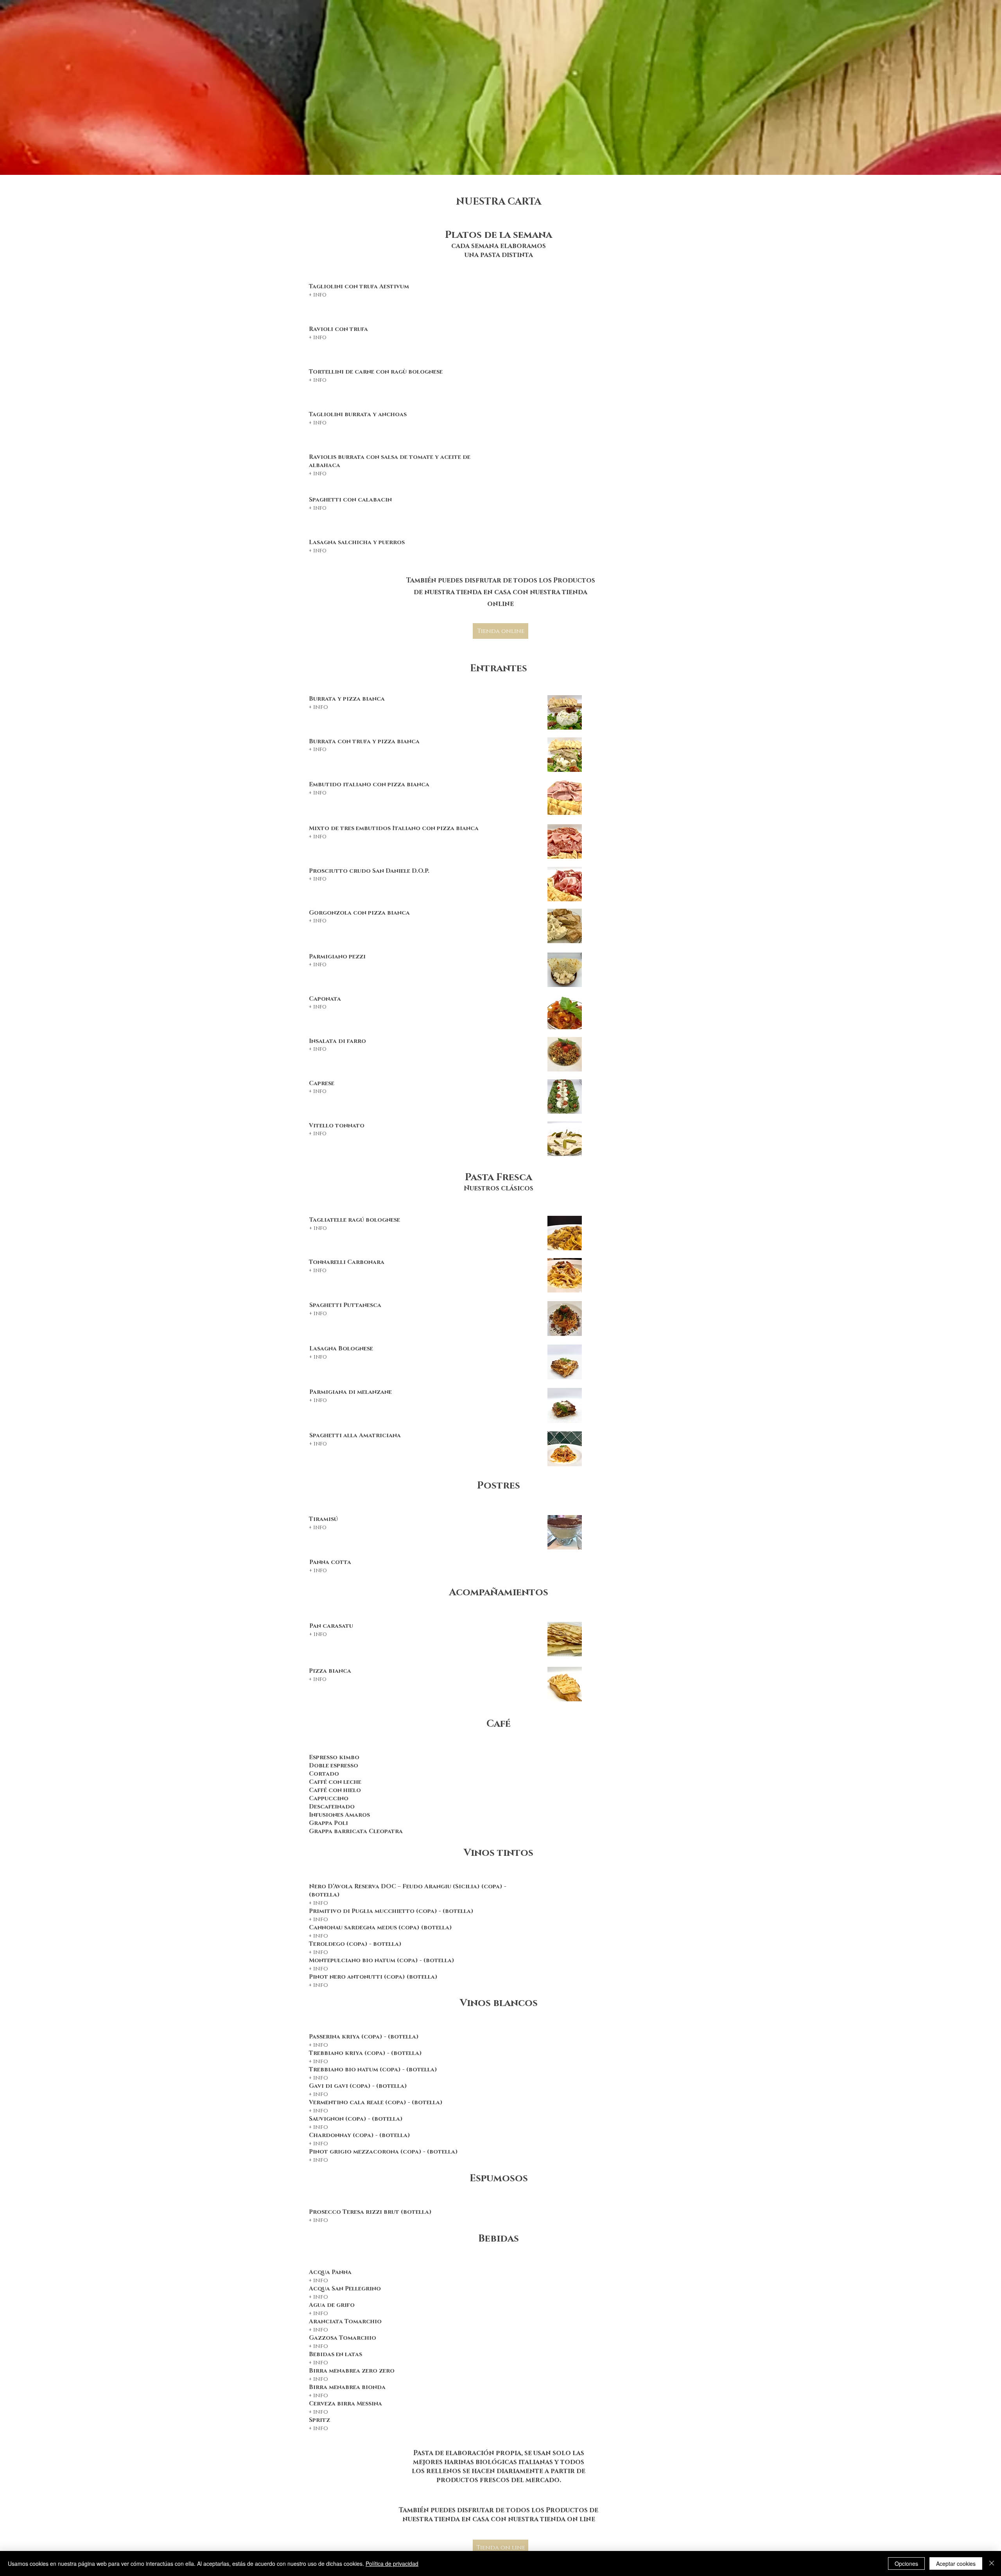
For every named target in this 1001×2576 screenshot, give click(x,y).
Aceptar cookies (956, 2563)
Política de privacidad (392, 2563)
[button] (318, 294)
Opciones (906, 2563)
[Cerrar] (992, 2563)
